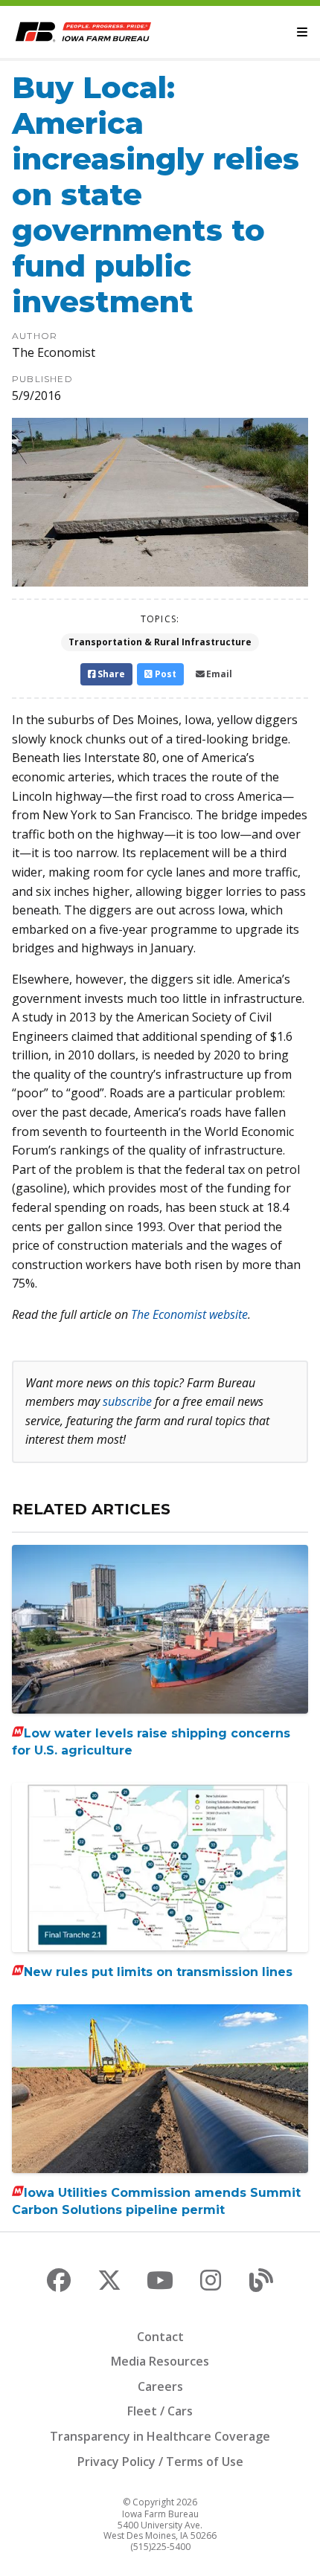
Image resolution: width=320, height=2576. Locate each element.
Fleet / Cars (160, 2411)
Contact (160, 2337)
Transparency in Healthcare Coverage (160, 2436)
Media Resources (160, 2361)
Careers (160, 2386)
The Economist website (189, 1314)
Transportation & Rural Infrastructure (160, 642)
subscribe (127, 1401)
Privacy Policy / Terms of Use (160, 2462)
